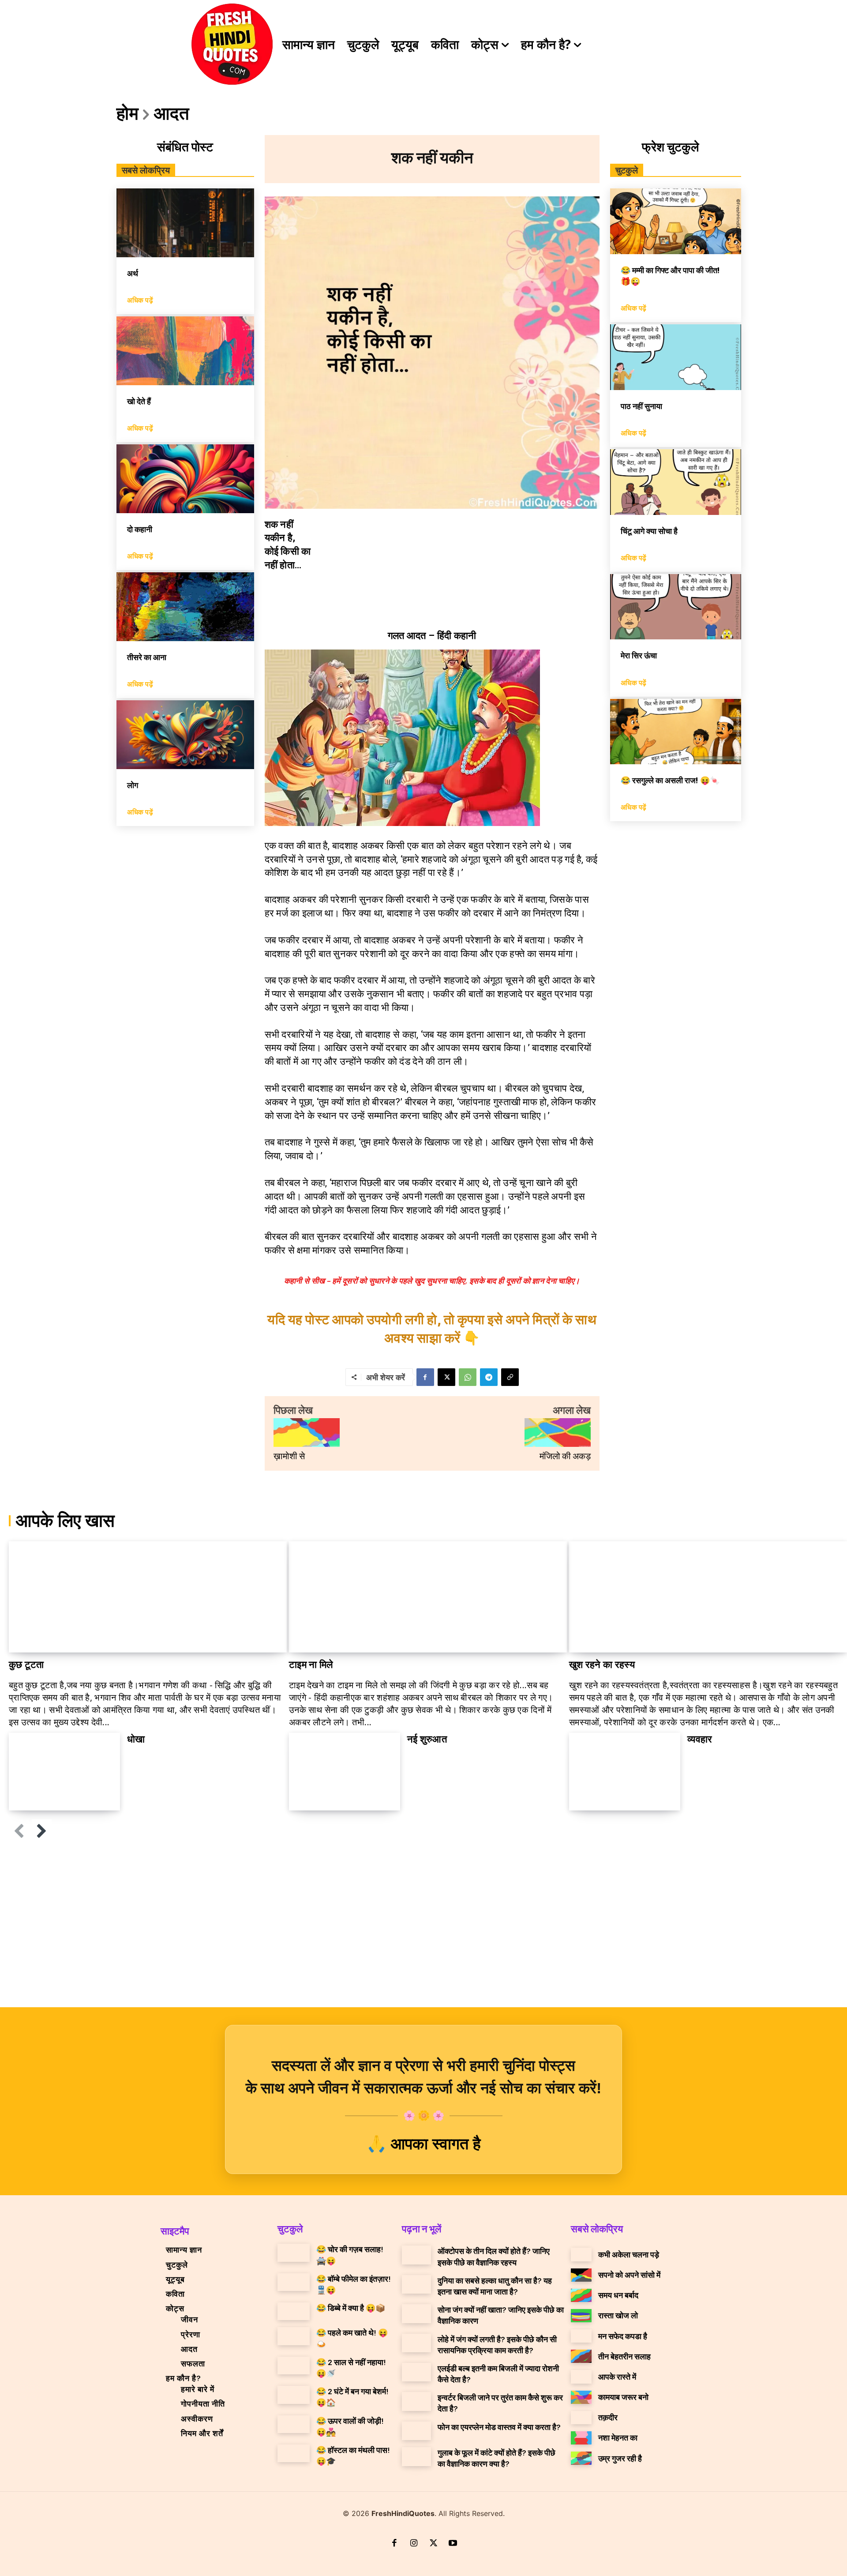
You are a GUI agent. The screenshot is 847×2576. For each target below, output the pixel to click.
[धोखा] (64, 1772)
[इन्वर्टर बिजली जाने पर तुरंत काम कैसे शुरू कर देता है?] (416, 2401)
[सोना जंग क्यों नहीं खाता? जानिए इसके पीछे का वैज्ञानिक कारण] (416, 2313)
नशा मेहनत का (618, 2437)
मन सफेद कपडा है (623, 2336)
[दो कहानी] (185, 479)
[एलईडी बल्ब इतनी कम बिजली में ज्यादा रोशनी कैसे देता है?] (416, 2372)
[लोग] (185, 735)
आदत (172, 113)
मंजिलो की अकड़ (565, 1456)
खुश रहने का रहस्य (602, 1665)
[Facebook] (425, 1377)
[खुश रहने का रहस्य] (708, 1597)
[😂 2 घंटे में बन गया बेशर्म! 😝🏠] (294, 2395)
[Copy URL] (510, 1377)
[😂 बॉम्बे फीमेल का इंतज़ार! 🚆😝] (294, 2282)
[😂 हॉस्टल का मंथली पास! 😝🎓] (294, 2453)
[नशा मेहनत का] (581, 2438)
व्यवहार (700, 1739)
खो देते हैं (139, 401)
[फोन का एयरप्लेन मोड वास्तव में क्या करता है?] (416, 2431)
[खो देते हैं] (185, 351)
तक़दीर (608, 2417)
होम (127, 113)
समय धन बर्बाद (618, 2295)
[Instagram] (414, 2544)
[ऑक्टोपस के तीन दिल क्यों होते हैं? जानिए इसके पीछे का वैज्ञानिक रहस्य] (416, 2255)
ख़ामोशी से (289, 1456)
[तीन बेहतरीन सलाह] (581, 2356)
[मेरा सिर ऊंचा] (676, 607)
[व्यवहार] (625, 1772)
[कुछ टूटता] (148, 1597)
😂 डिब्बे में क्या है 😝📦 (351, 2308)
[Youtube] (453, 2544)
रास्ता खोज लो (618, 2315)
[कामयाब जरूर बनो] (581, 2397)
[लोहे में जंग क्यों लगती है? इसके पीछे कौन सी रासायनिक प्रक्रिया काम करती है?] (416, 2343)
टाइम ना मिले (311, 1665)
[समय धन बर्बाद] (581, 2295)
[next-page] (42, 1831)
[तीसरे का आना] (185, 607)
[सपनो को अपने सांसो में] (581, 2275)
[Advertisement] (423, 1927)
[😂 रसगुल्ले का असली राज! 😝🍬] (676, 732)
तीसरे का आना (147, 657)
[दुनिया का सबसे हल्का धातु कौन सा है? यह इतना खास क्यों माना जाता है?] (416, 2284)
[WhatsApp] (468, 1377)
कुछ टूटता (26, 1665)
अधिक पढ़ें (140, 300)
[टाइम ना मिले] (428, 1597)
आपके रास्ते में (617, 2377)
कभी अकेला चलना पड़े (629, 2254)
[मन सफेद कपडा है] (581, 2336)
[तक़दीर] (581, 2418)
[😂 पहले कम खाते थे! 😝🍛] (294, 2336)
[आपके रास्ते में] (581, 2377)
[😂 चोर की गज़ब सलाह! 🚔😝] (294, 2253)
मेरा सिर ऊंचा (639, 655)
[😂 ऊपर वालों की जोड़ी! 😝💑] (294, 2424)
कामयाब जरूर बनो (623, 2397)
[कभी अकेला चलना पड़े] (581, 2254)
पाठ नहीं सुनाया (641, 406)
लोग (133, 785)
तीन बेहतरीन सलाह (624, 2356)
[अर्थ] (185, 223)
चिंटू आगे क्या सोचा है (649, 531)
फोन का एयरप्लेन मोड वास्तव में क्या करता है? (499, 2427)
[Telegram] (489, 1377)
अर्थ (133, 273)
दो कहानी (140, 529)
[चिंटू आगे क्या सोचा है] (676, 482)
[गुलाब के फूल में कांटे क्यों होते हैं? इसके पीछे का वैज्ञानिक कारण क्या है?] (416, 2456)
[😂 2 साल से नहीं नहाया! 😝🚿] (294, 2366)
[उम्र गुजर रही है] (581, 2458)
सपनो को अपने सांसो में (629, 2275)
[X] (446, 1377)
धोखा (136, 1739)
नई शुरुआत (427, 1739)
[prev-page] (19, 1831)
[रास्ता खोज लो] (581, 2316)
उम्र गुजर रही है (620, 2458)
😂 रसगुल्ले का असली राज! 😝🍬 (670, 780)
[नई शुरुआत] (345, 1772)
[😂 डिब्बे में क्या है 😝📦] (294, 2311)
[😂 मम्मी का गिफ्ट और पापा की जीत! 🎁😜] (676, 221)
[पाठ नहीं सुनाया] (676, 357)
